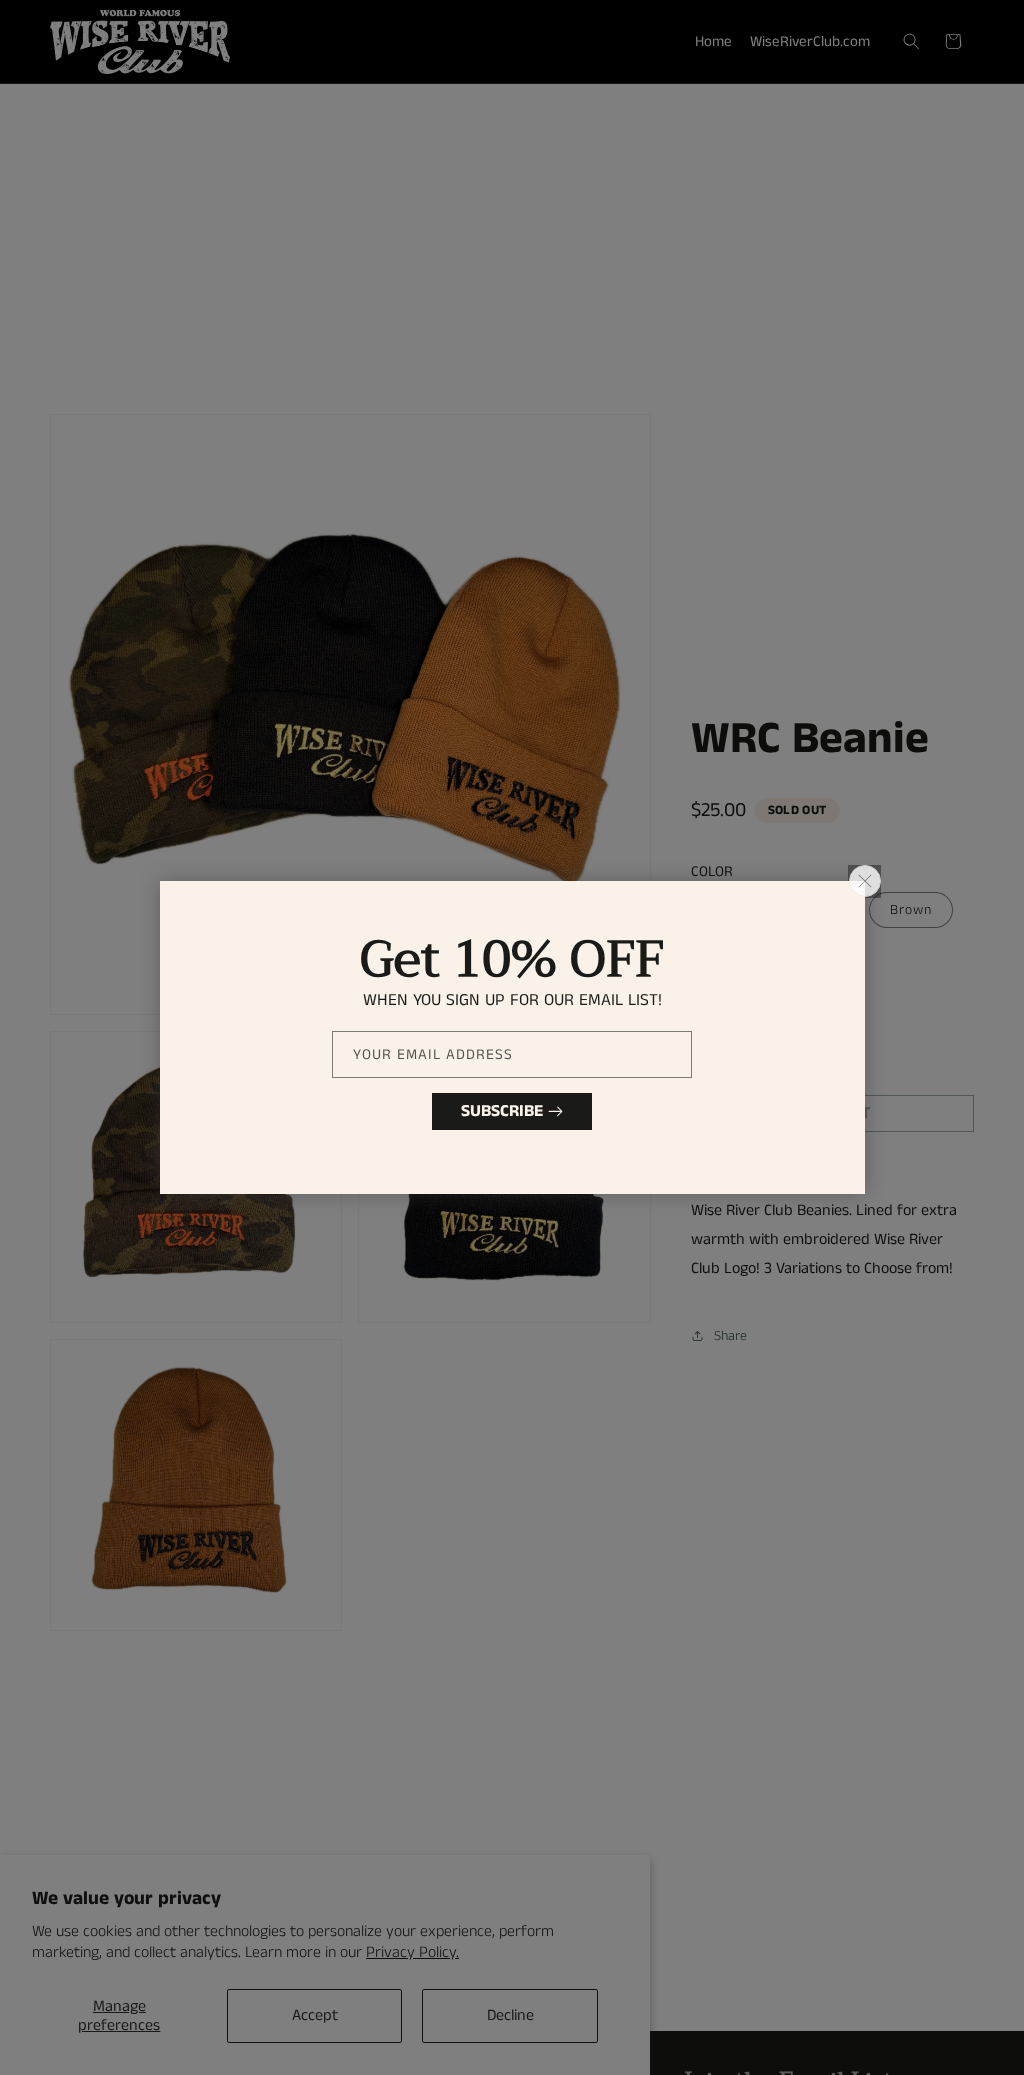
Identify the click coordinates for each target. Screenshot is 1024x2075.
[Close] (865, 881)
